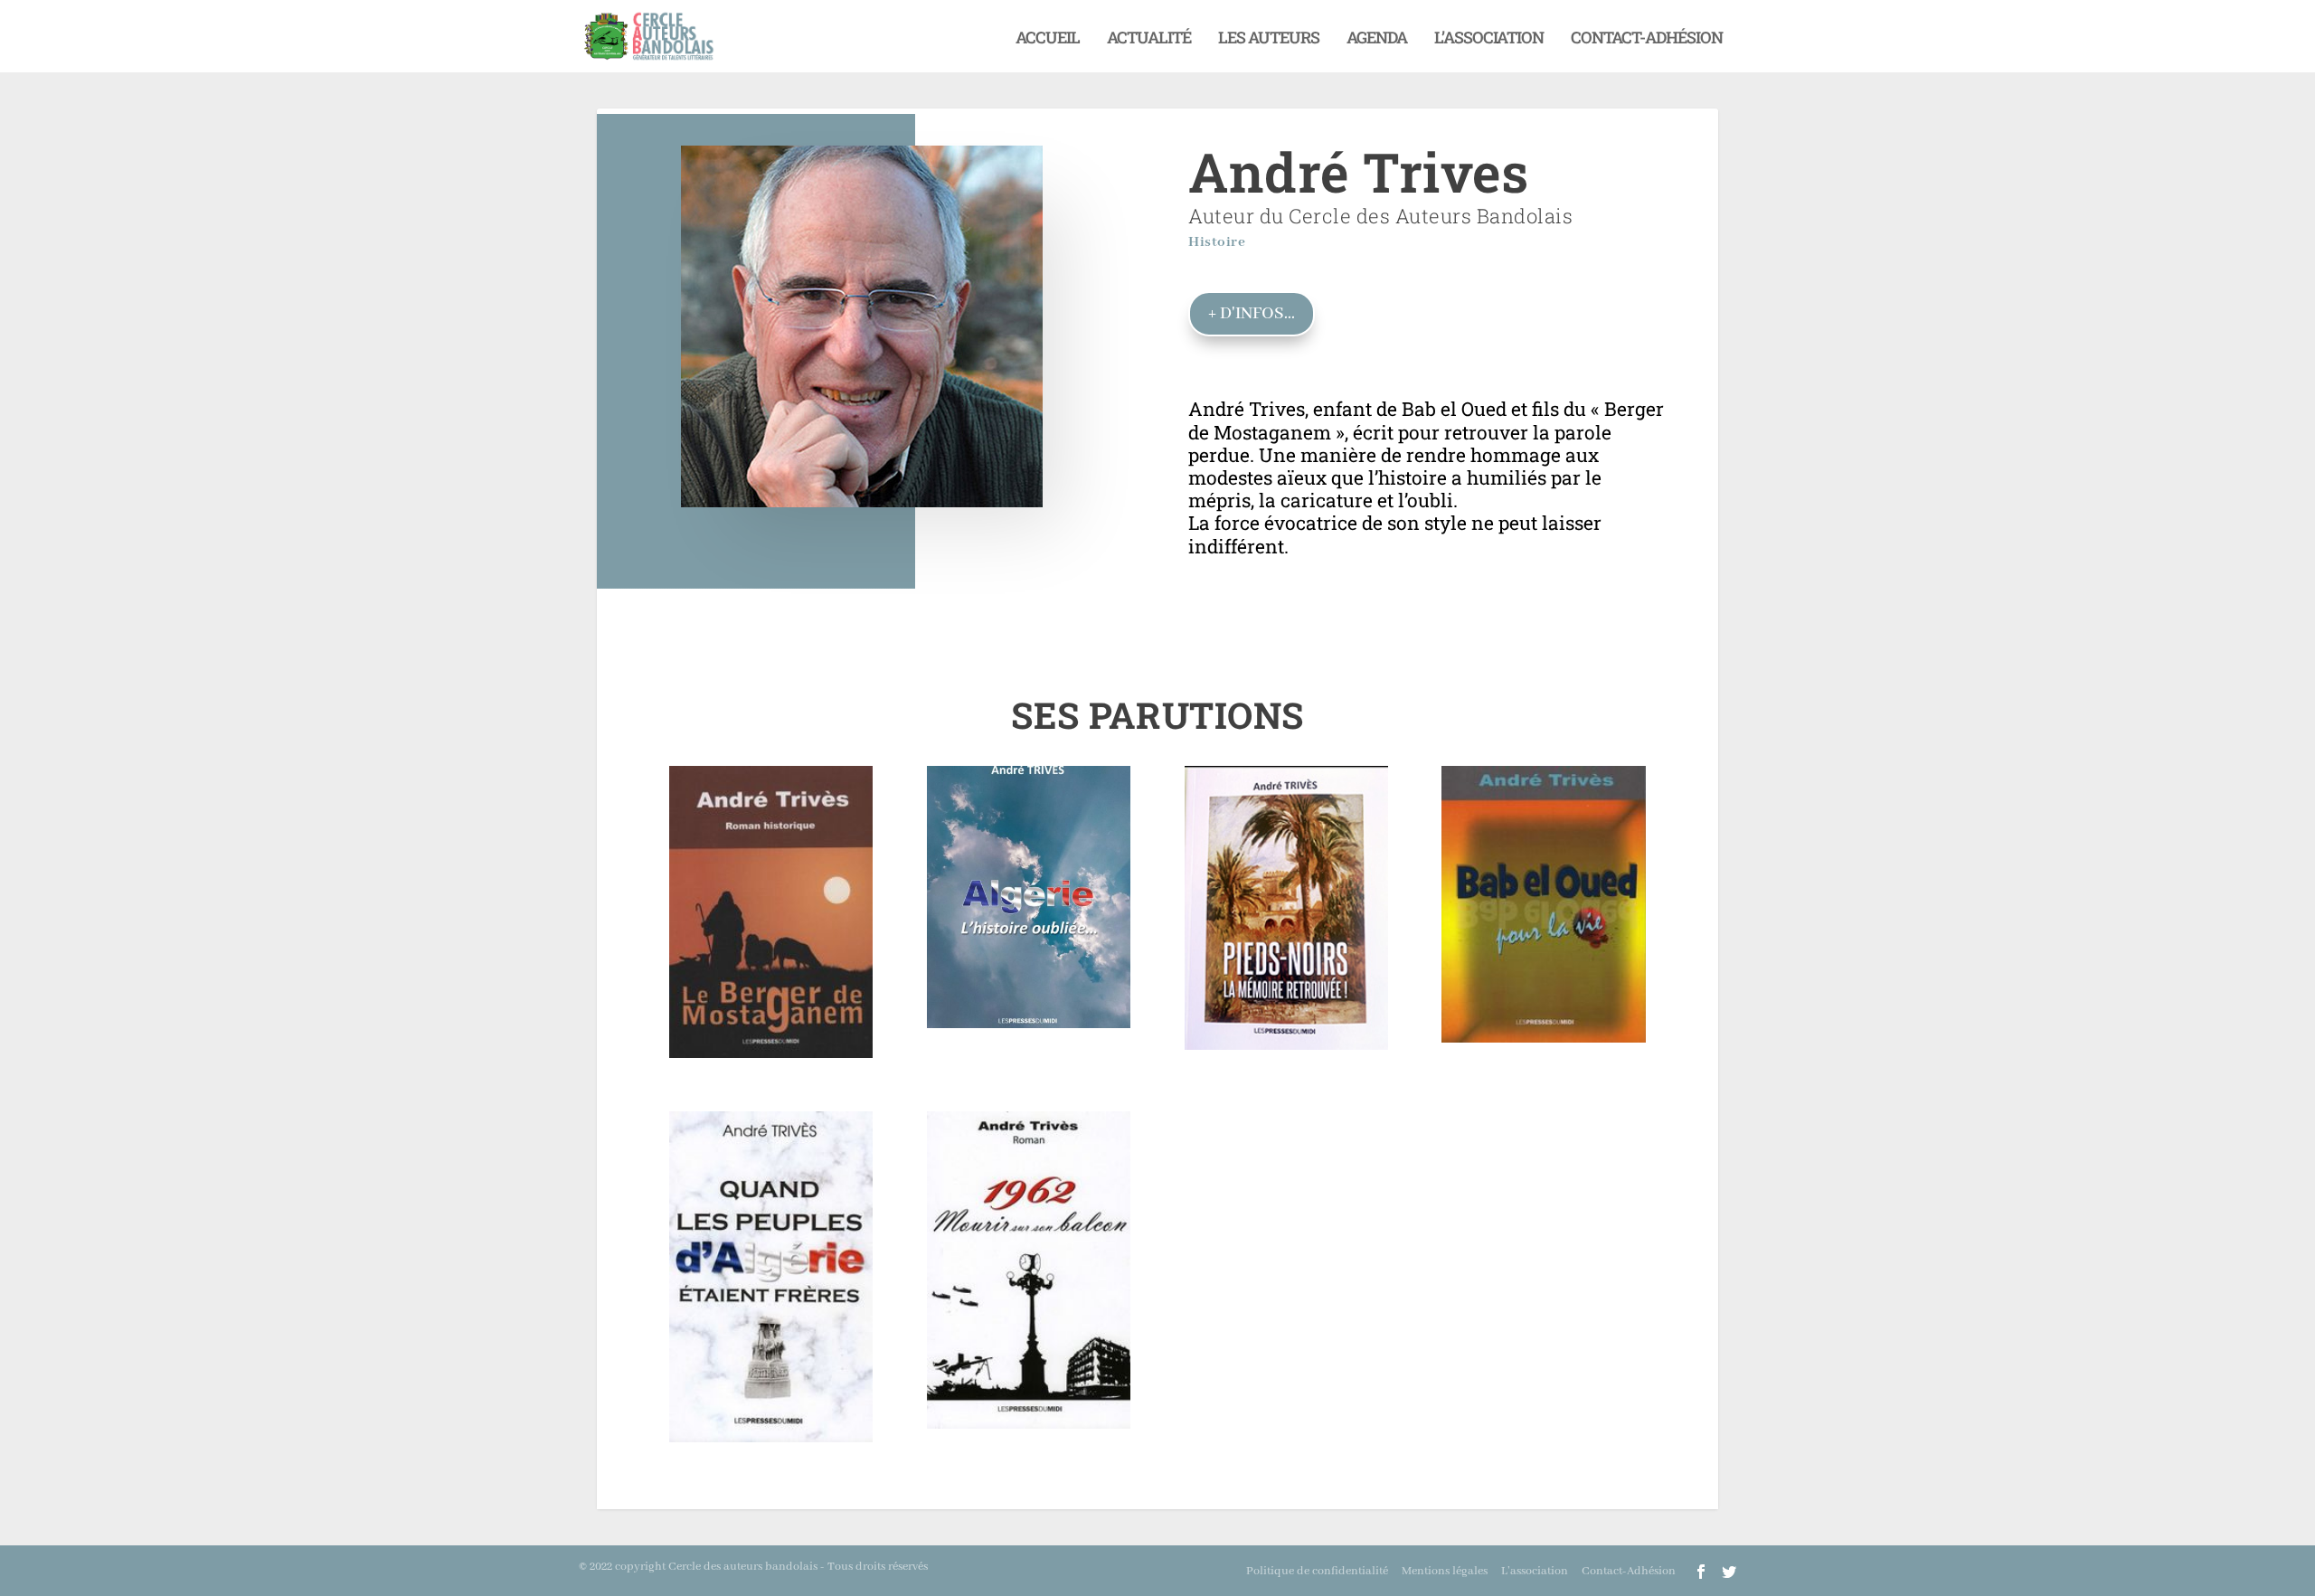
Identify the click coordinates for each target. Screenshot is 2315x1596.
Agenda (1377, 39)
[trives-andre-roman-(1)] (1029, 1424)
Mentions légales (1445, 1571)
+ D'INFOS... (1252, 314)
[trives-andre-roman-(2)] (1543, 1038)
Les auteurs (1269, 39)
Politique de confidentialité (1317, 1571)
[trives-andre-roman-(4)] (771, 1437)
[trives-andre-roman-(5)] (1029, 1023)
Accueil (1048, 39)
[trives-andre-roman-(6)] (1286, 1045)
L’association (1489, 39)
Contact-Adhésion (1647, 39)
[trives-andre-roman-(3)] (771, 1053)
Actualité (1149, 39)
